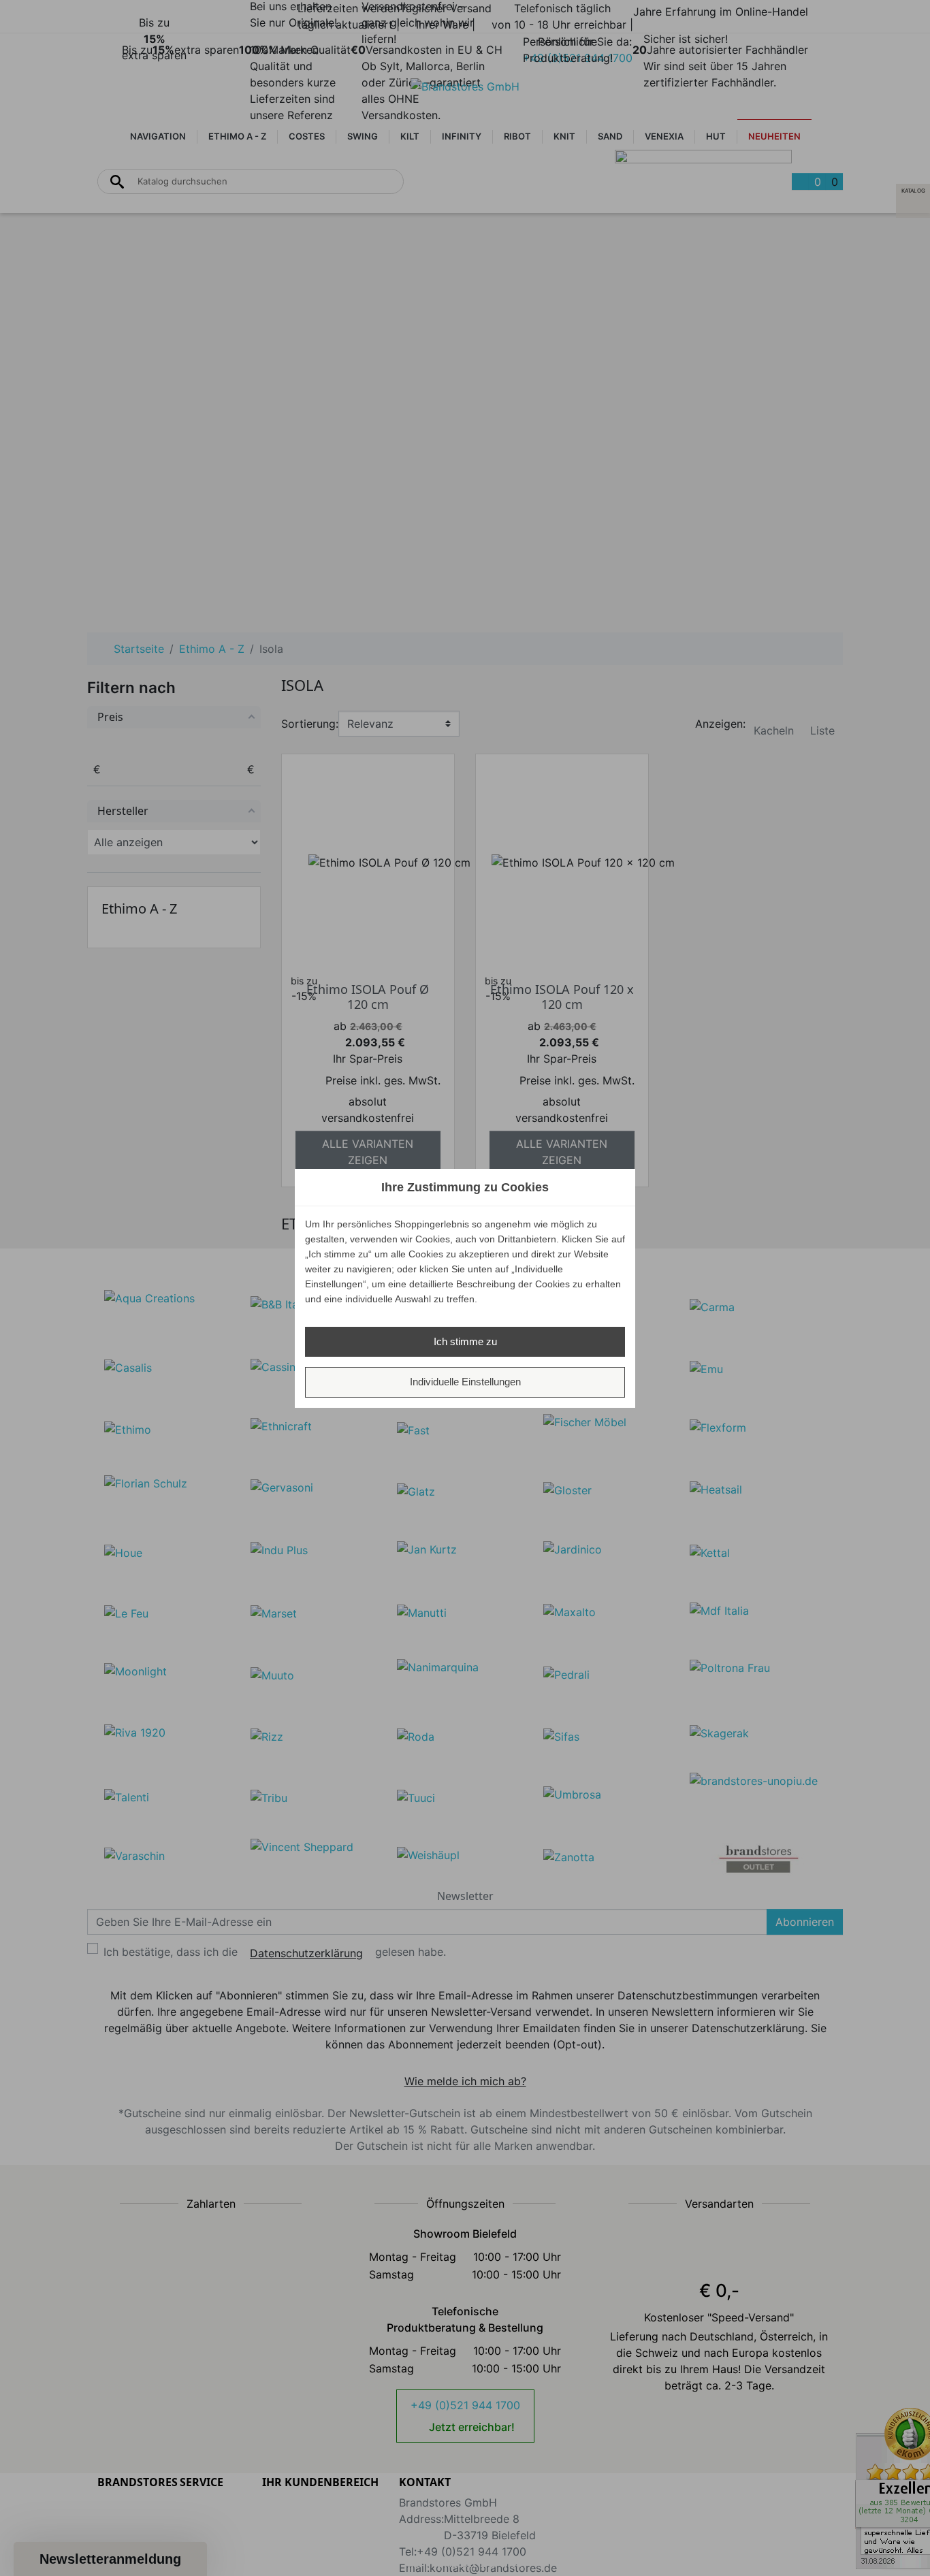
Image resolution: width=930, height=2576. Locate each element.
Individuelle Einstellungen (465, 1382)
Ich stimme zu (465, 1341)
